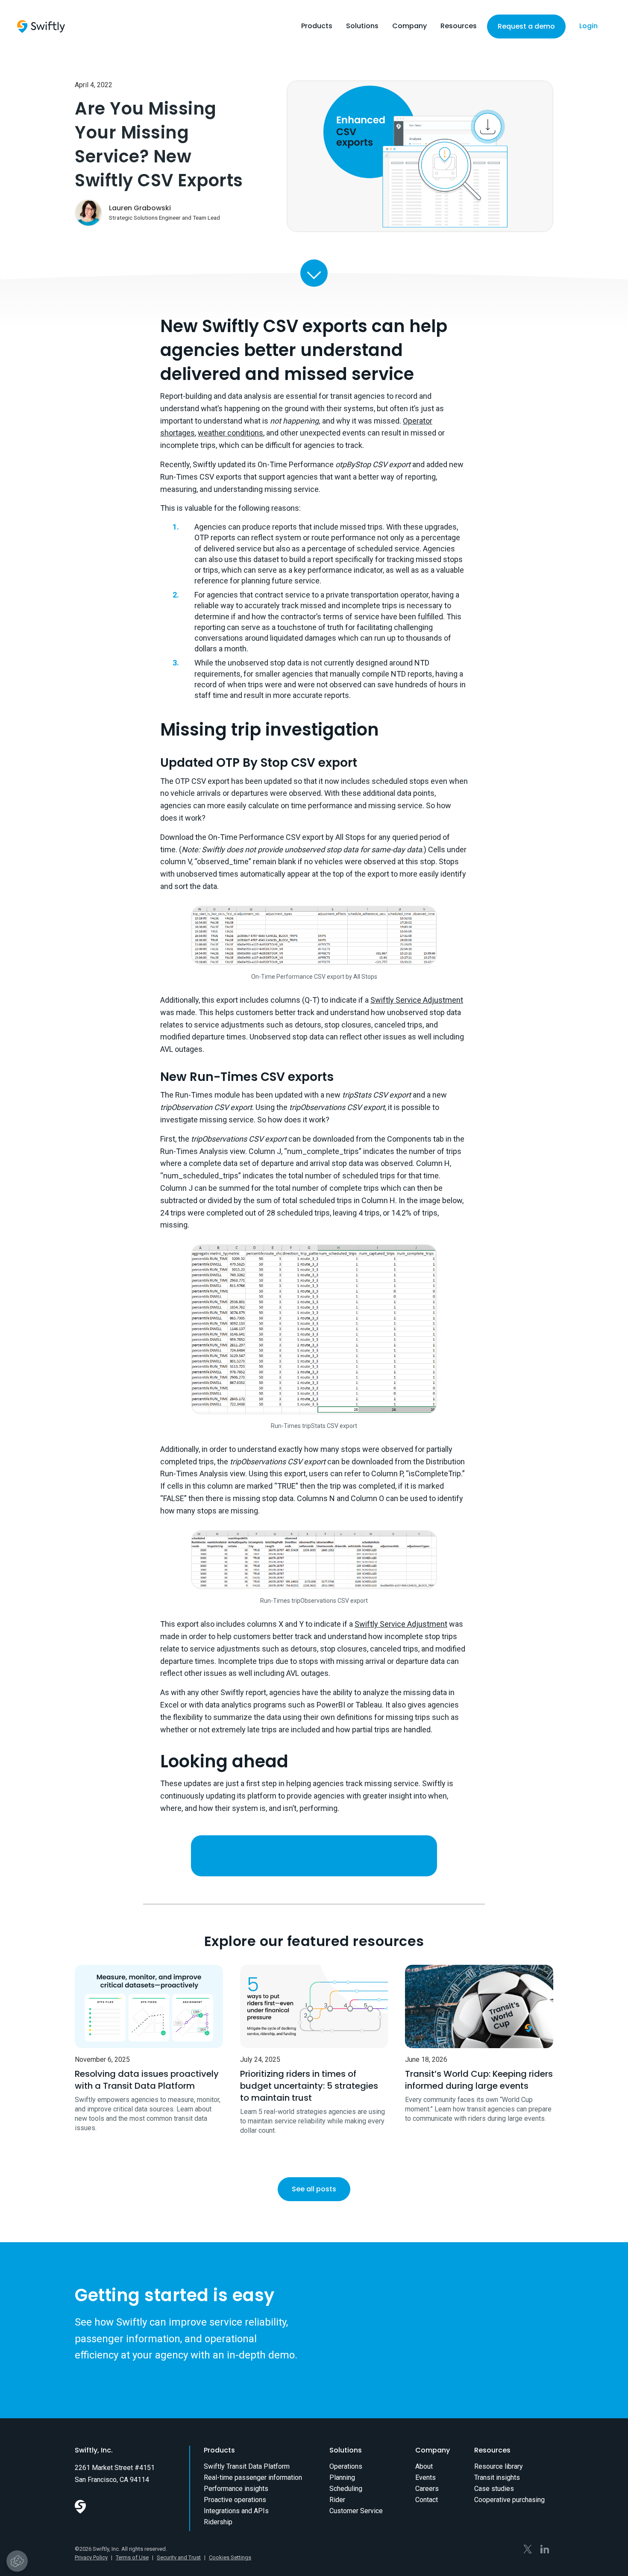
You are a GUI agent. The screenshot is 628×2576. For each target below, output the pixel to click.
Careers (427, 2489)
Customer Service (356, 2511)
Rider (337, 2500)
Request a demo (526, 26)
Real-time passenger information (253, 2477)
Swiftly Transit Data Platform (247, 2466)
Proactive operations (235, 2500)
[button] (317, 28)
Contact (427, 2500)
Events (426, 2477)
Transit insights (497, 2477)
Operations (346, 2466)
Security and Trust (179, 2557)
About (424, 2466)
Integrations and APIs (236, 2511)
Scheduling (346, 2489)
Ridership (218, 2522)
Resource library (499, 2466)
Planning (342, 2477)
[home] (41, 26)
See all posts (314, 2189)
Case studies (494, 2489)
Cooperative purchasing (509, 2500)
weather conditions (230, 433)
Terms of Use (132, 2557)
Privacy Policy (91, 2557)
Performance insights (236, 2489)
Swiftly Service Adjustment (417, 1000)
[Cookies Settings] (17, 2561)
